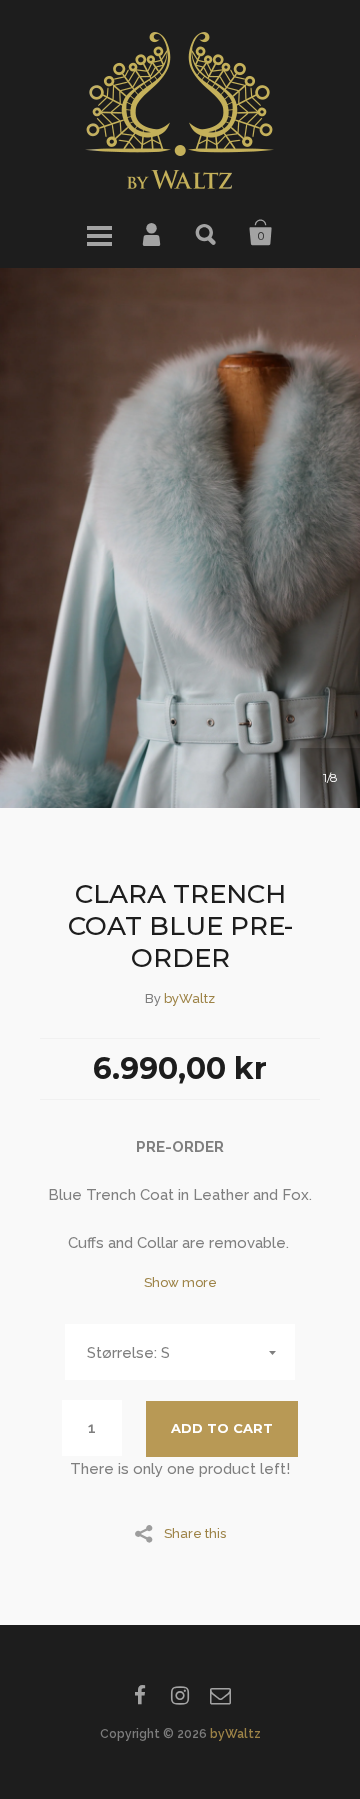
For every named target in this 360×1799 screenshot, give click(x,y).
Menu (99, 233)
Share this (195, 1533)
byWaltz (189, 998)
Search (207, 233)
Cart (261, 233)
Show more (180, 1282)
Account (153, 233)
